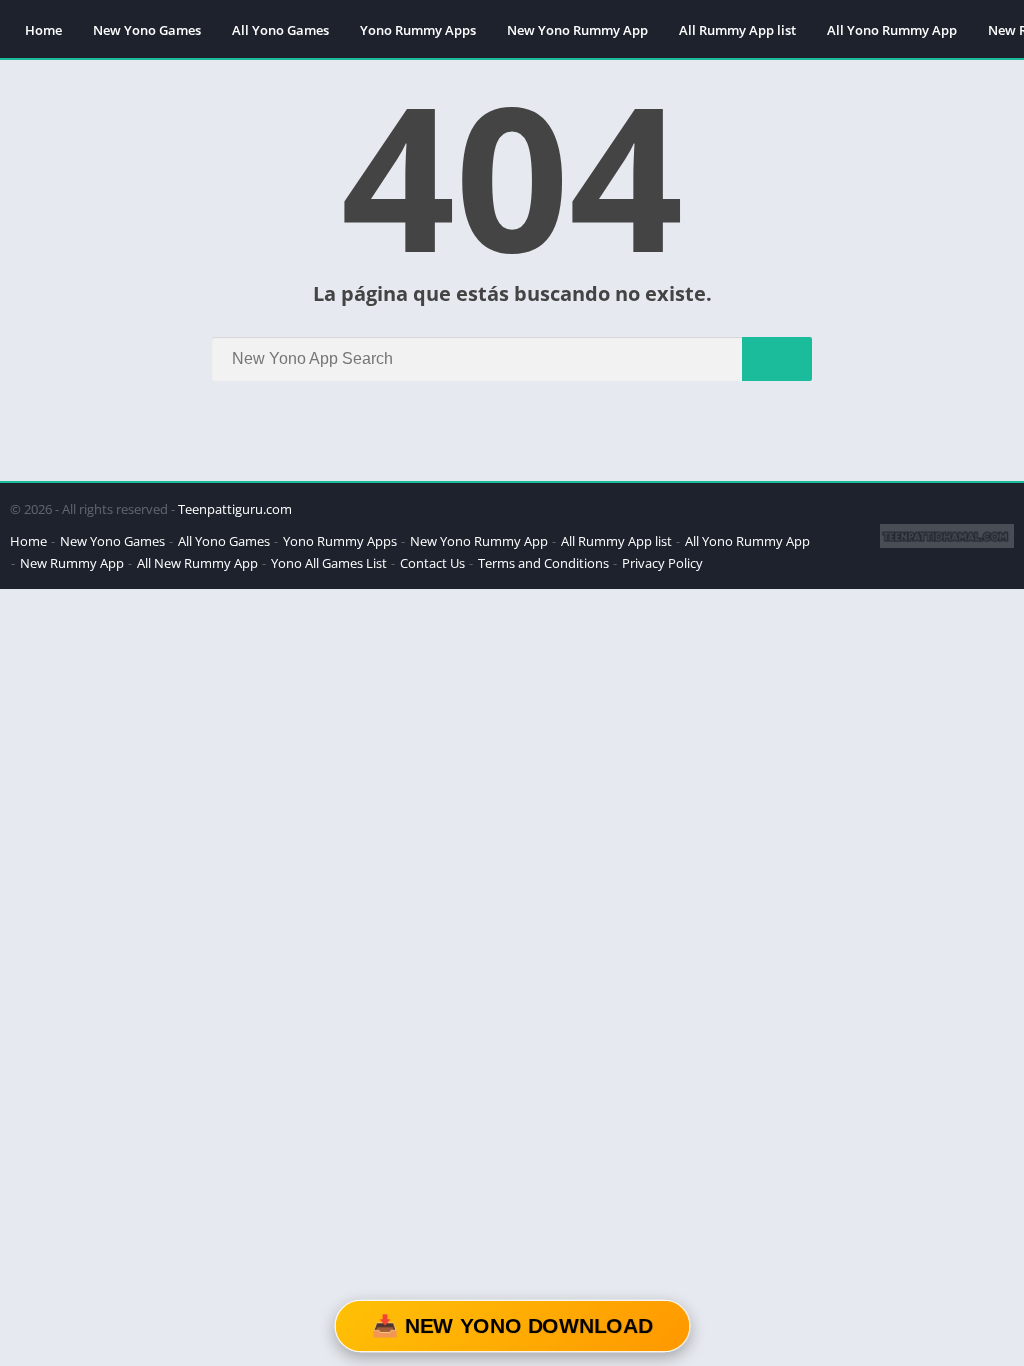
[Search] (777, 359)
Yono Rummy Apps (418, 30)
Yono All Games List (329, 563)
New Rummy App (72, 563)
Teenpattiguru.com (235, 509)
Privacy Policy (662, 563)
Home (43, 30)
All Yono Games (280, 30)
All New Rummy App (197, 563)
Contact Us (432, 563)
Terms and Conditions (543, 563)
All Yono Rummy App (892, 30)
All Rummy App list (737, 30)
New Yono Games (147, 30)
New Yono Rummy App (577, 30)
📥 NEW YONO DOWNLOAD (512, 1325)
